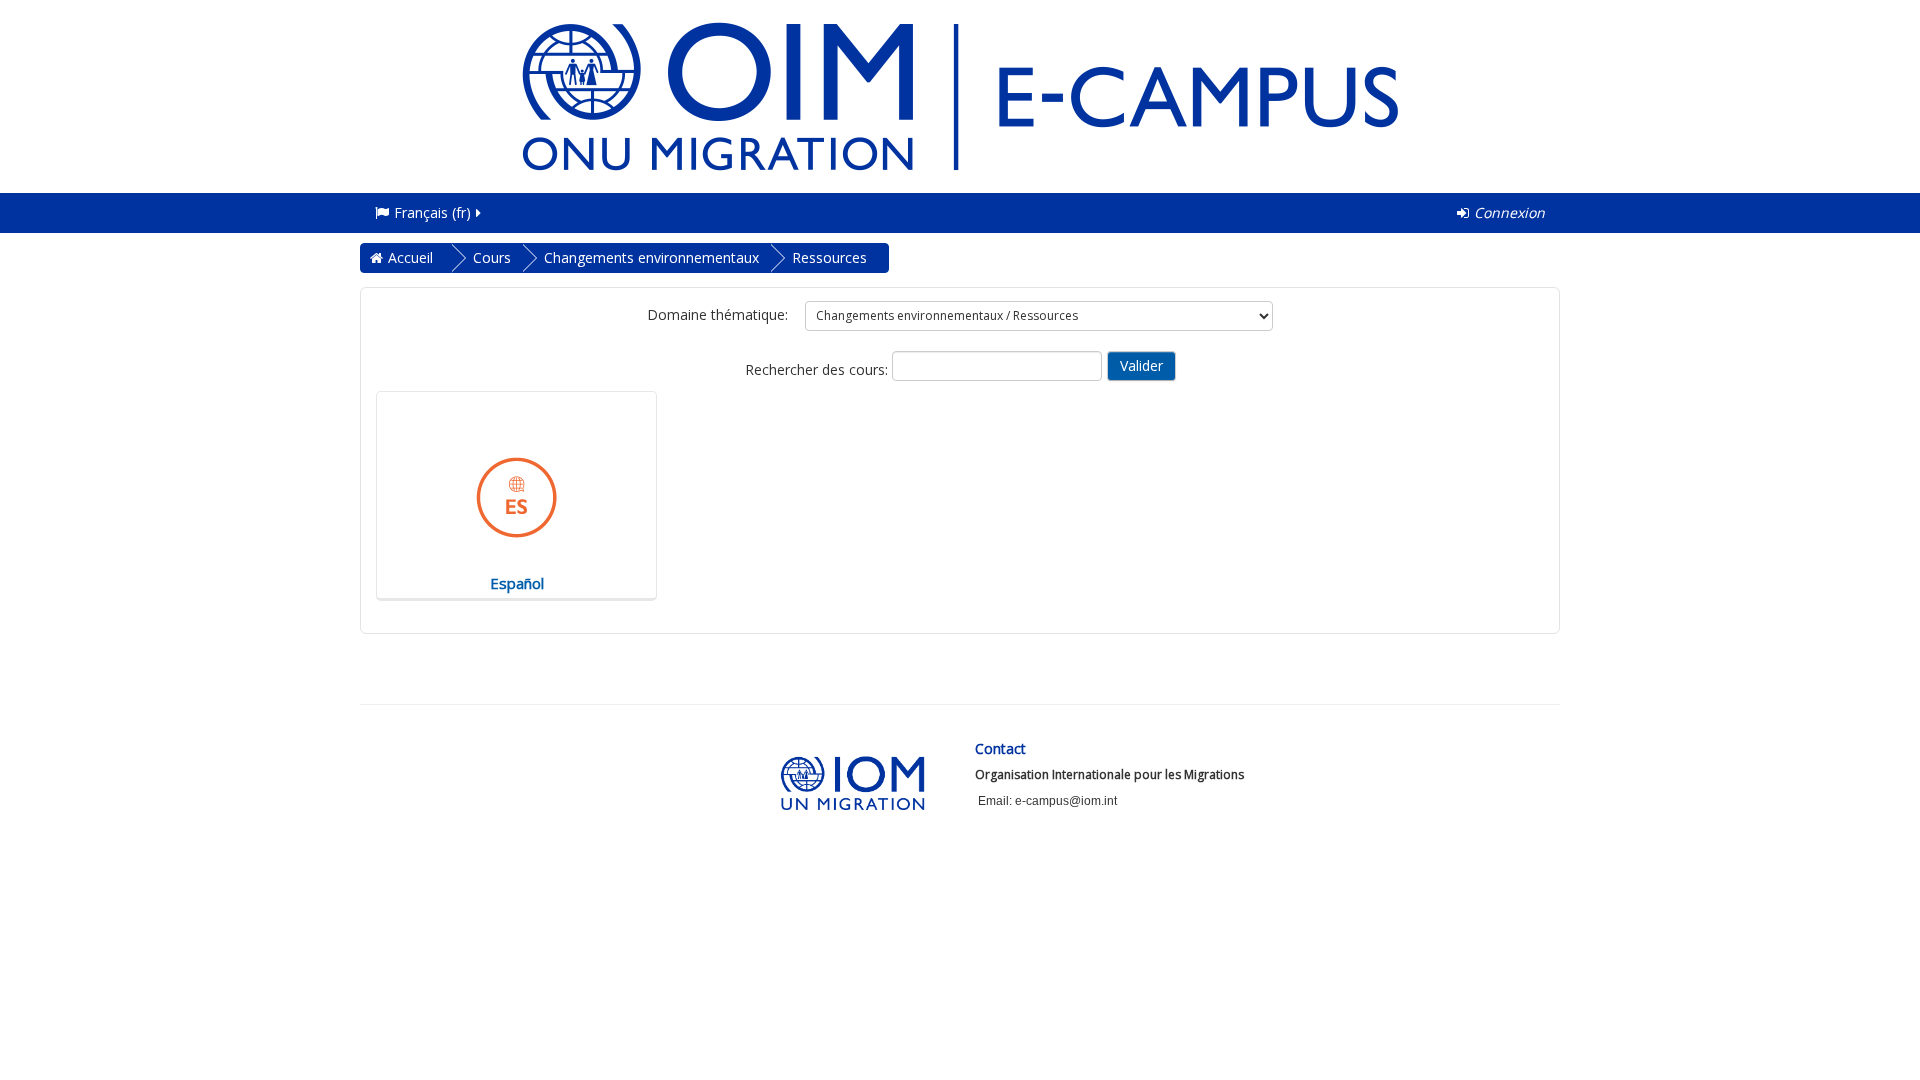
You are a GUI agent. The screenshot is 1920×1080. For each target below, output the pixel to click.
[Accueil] (960, 94)
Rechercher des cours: (818, 369)
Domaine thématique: (717, 314)
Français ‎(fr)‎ (432, 212)
